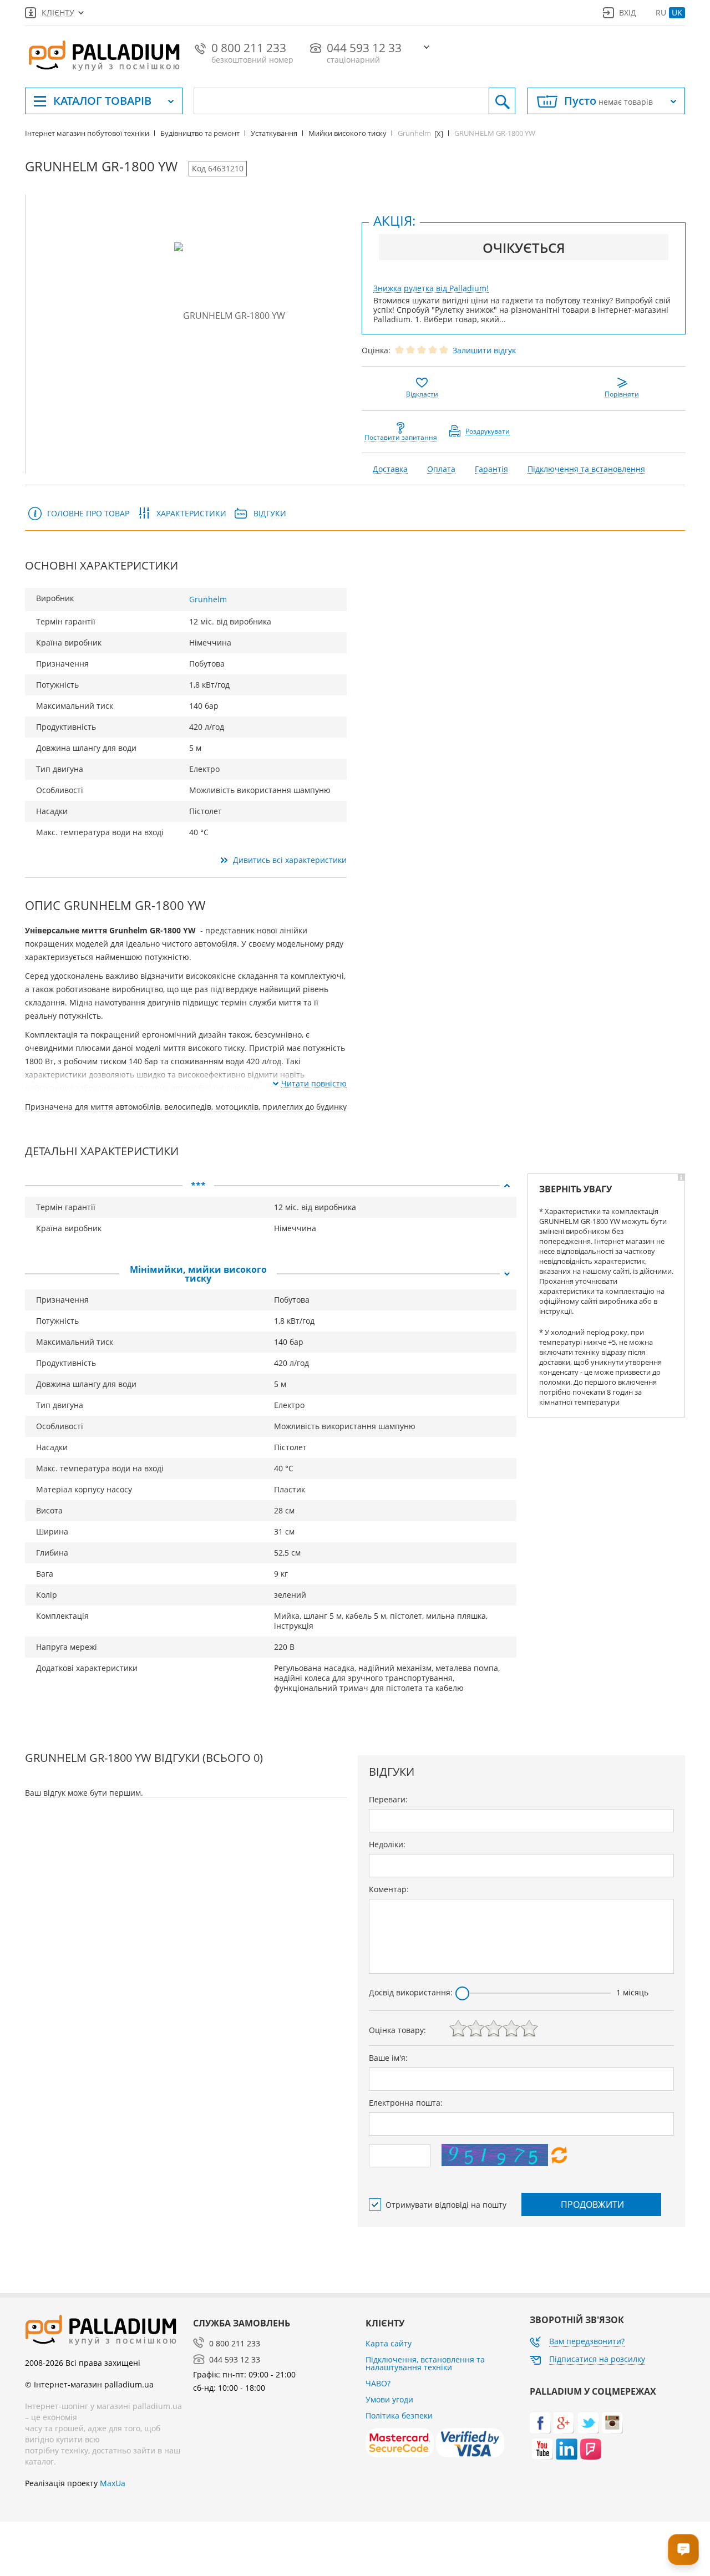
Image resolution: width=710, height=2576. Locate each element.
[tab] (271, 1186)
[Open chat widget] (683, 2549)
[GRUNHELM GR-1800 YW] (230, 315)
